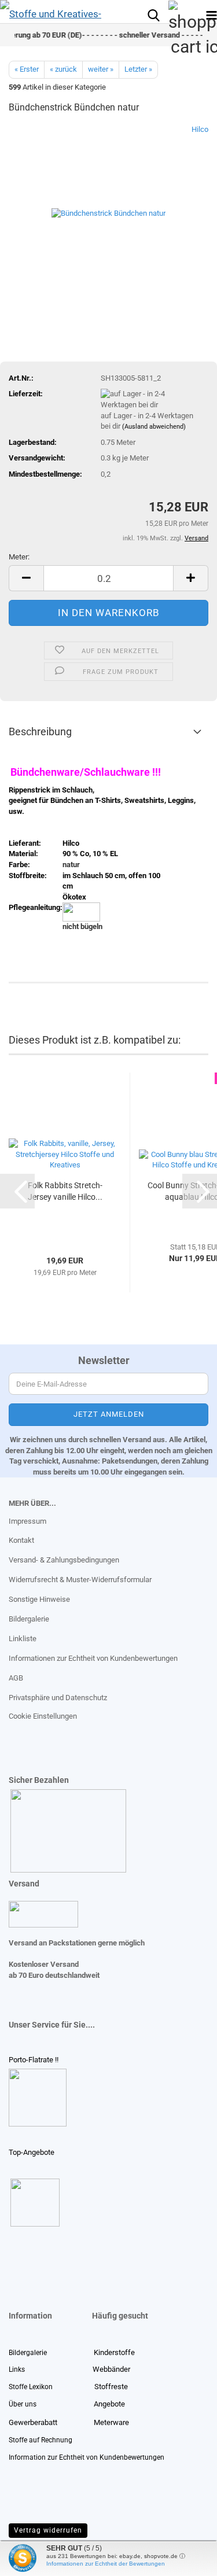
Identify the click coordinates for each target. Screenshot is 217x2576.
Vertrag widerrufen (48, 2530)
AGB (16, 1678)
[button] (26, 578)
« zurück (63, 69)
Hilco (200, 129)
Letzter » (138, 69)
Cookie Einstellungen (43, 1716)
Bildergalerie (29, 1619)
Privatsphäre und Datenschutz (58, 1698)
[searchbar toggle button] (153, 14)
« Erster (27, 69)
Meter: (19, 557)
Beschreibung (40, 731)
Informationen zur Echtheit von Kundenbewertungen (93, 1658)
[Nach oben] (32, 2559)
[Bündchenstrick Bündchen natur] (108, 211)
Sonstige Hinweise (39, 1599)
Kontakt (21, 1540)
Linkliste (23, 1639)
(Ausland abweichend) (154, 427)
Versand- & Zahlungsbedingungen (64, 1560)
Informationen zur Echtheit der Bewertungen (106, 2564)
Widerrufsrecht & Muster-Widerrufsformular (80, 1580)
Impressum (27, 1521)
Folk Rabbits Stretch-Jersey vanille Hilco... (65, 1191)
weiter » (101, 69)
